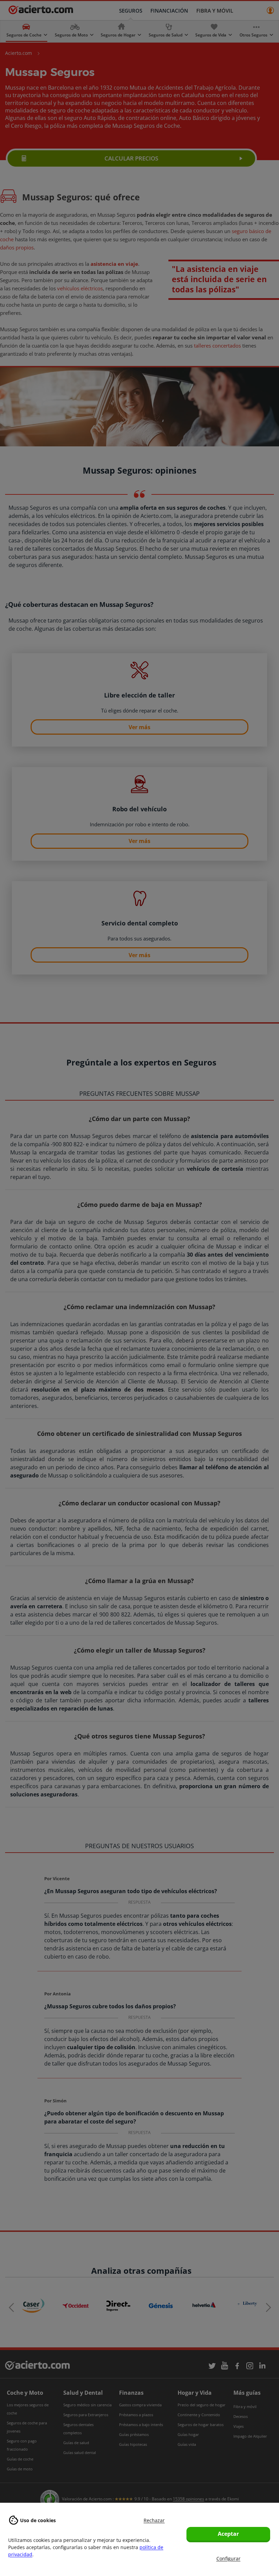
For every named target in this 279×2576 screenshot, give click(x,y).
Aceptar (228, 2534)
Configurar (228, 2558)
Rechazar (154, 2520)
